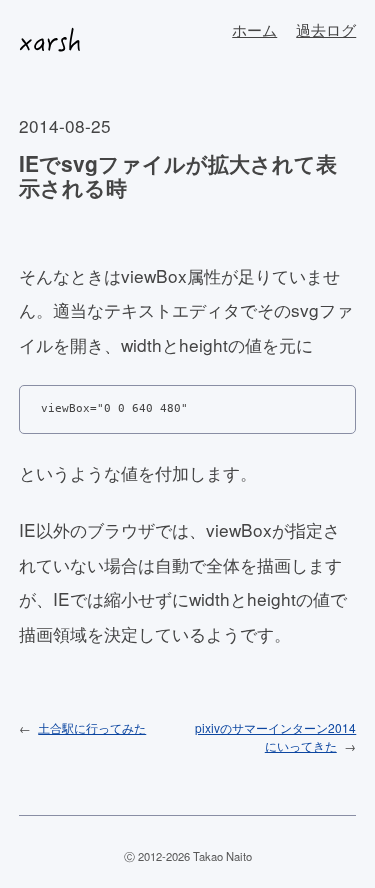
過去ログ (326, 29)
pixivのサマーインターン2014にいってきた (275, 736)
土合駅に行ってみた (92, 727)
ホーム (254, 29)
